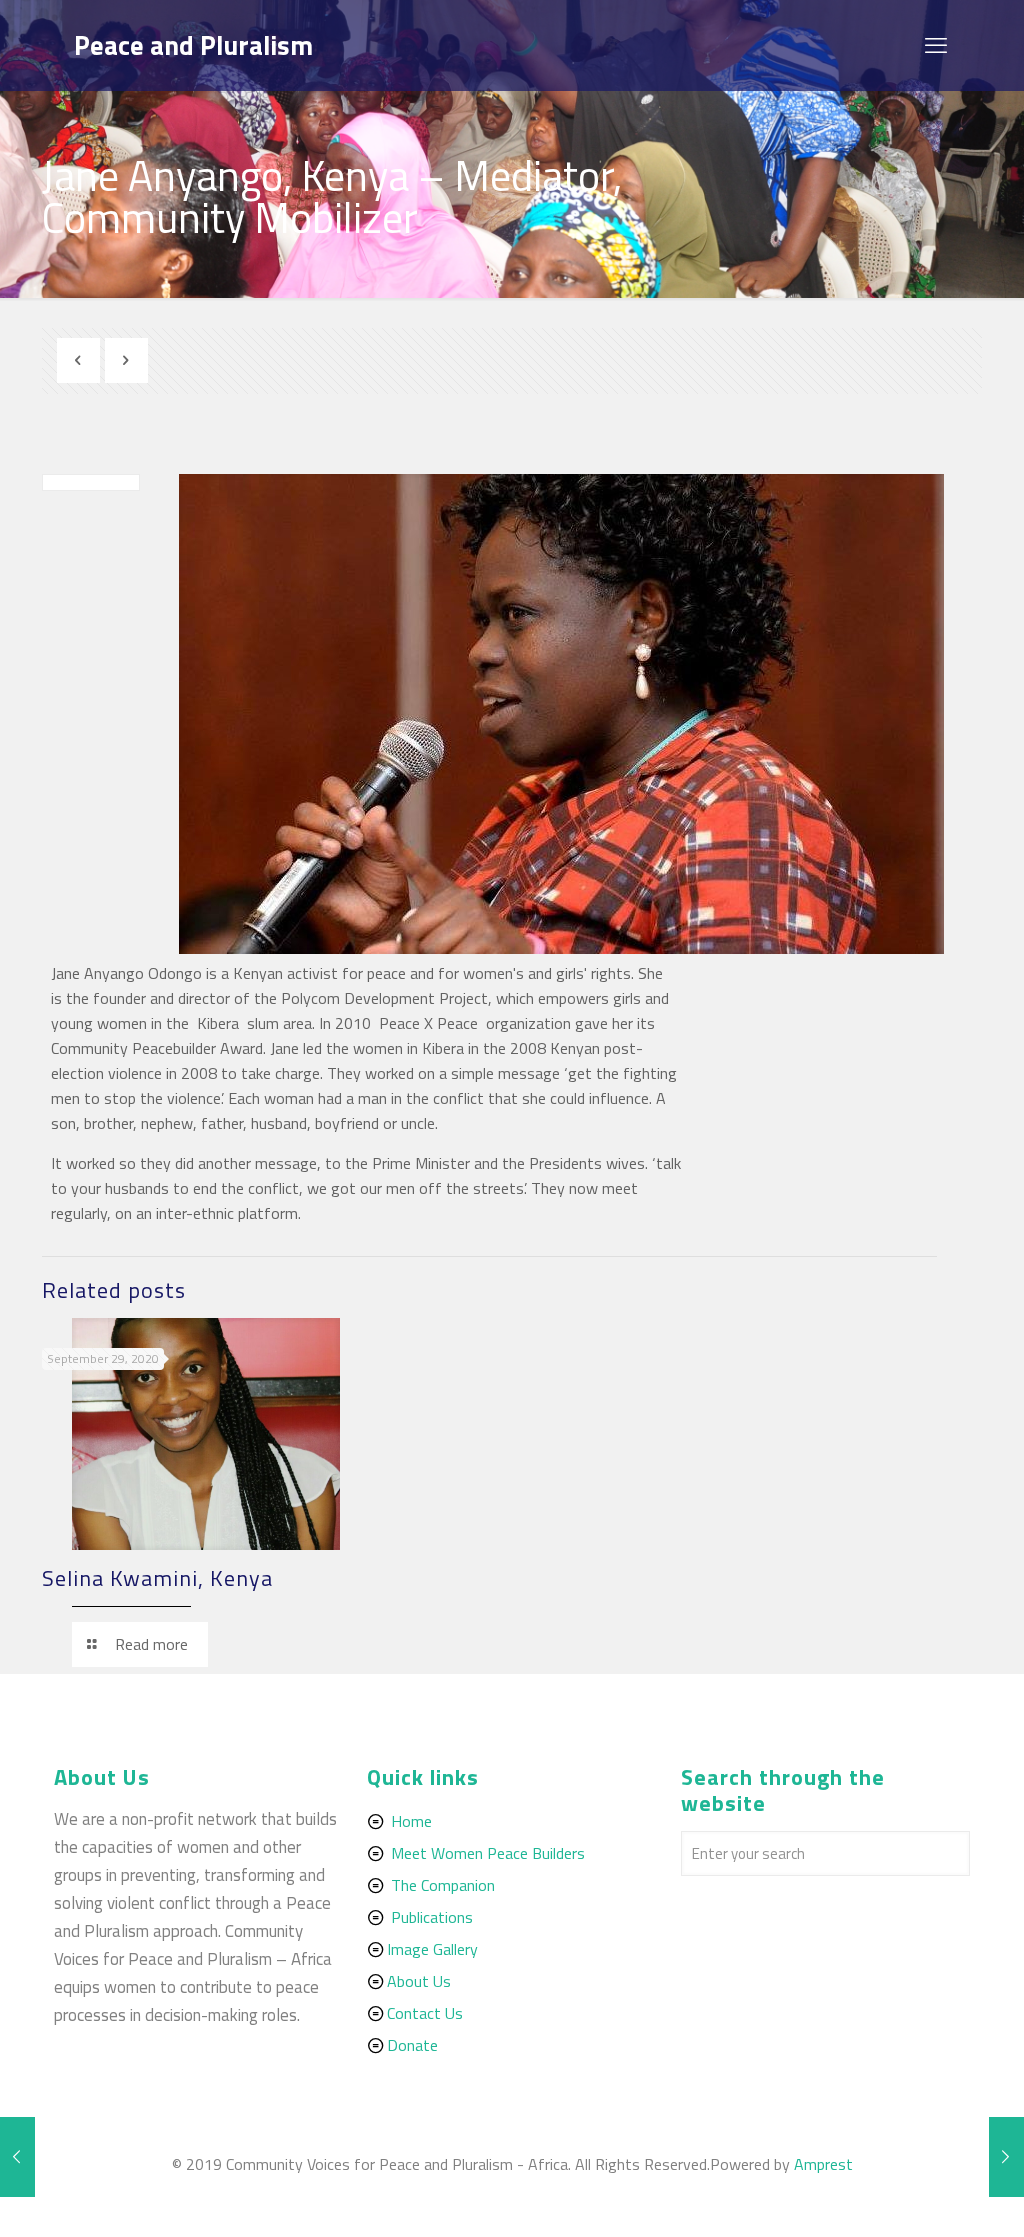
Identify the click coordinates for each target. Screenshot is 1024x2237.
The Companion (443, 1885)
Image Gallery (432, 1949)
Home (411, 1821)
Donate (412, 2045)
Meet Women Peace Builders (488, 1853)
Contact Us (425, 2013)
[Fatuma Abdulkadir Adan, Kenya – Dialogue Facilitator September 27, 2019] (17, 2157)
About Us (419, 1981)
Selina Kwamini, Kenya (157, 1578)
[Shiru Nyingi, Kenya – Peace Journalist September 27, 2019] (1006, 2157)
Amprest (823, 2164)
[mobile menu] (938, 45)
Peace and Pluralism (193, 45)
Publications (432, 1917)
